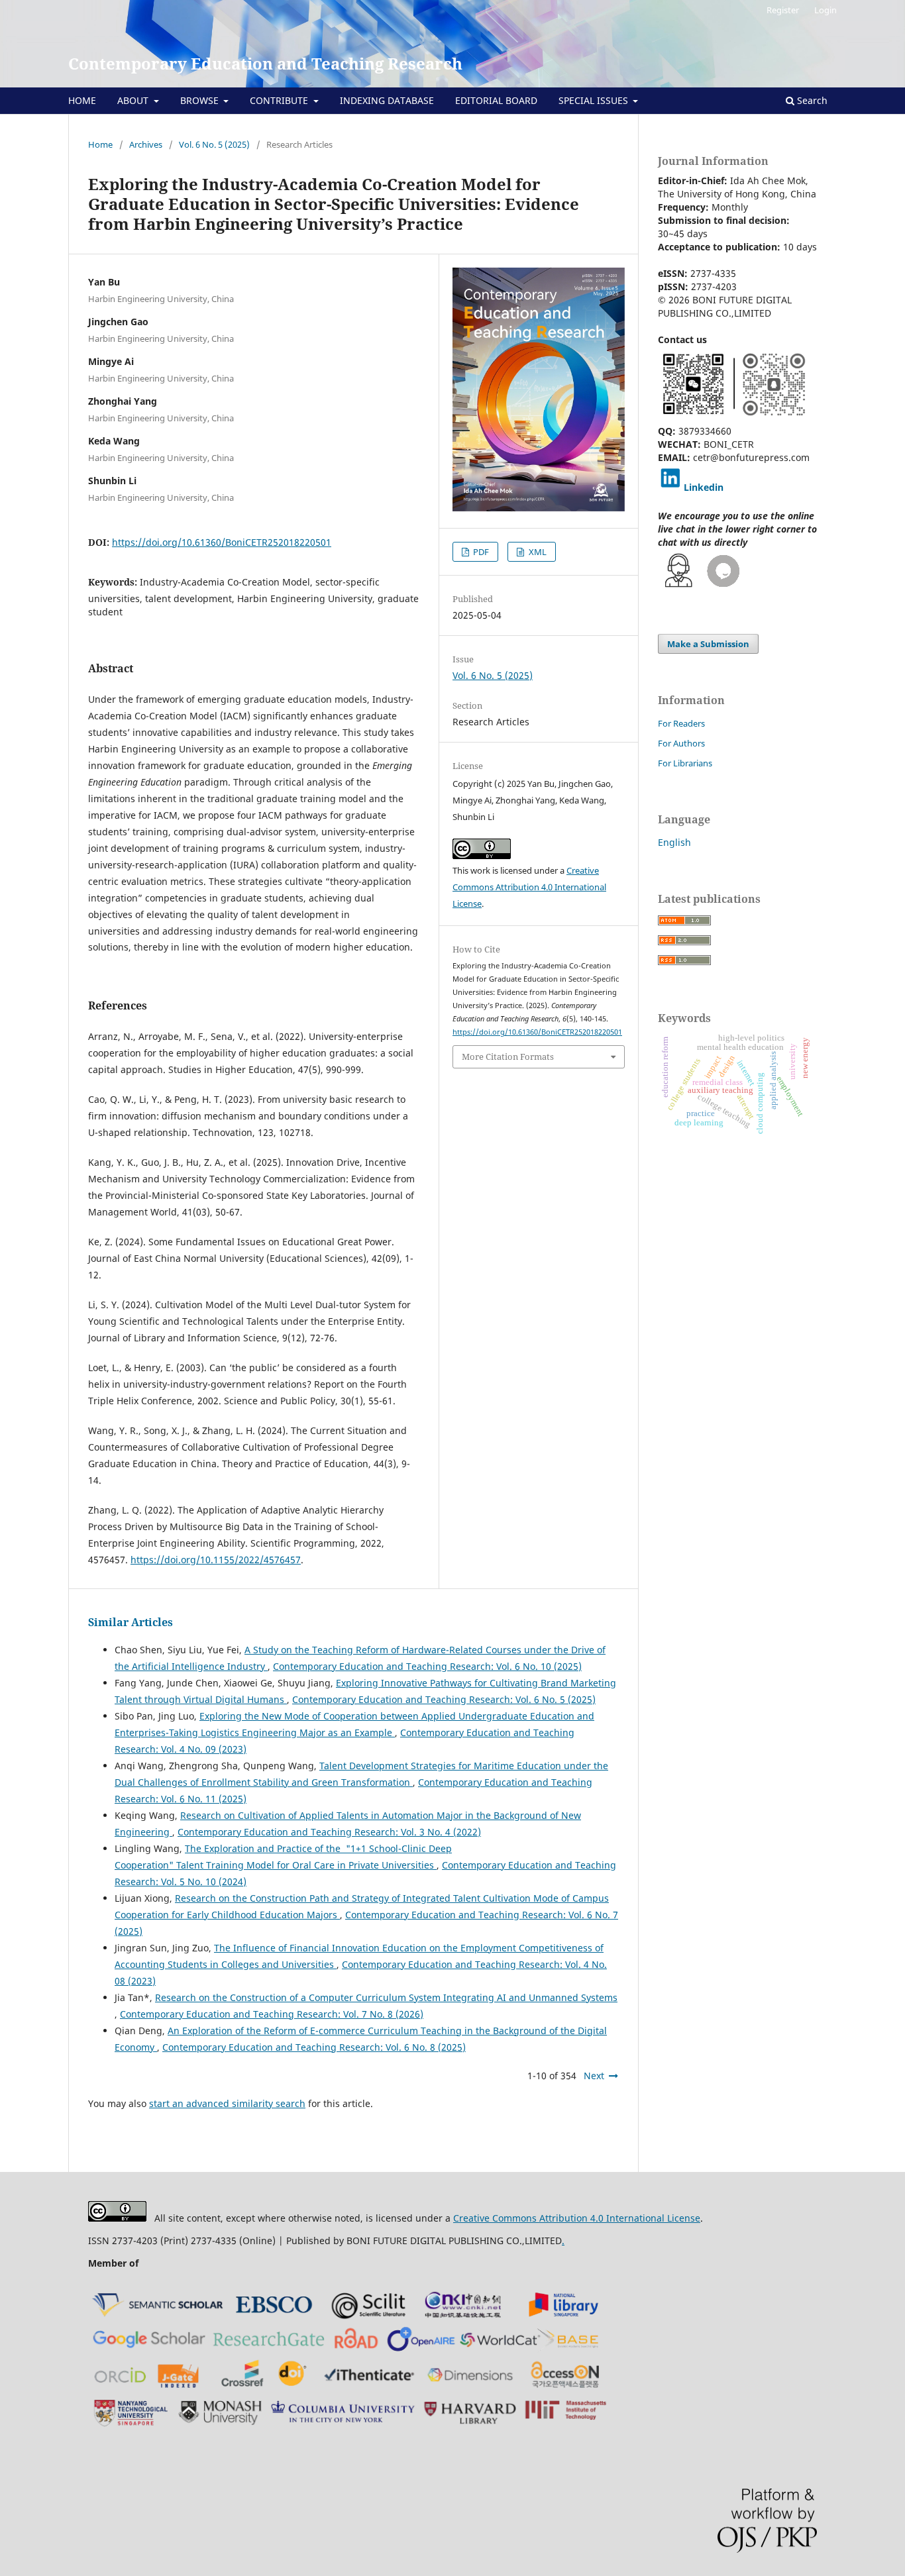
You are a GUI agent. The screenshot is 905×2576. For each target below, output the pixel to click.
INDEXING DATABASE (387, 100)
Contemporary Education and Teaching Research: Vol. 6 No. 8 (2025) (314, 2047)
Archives (146, 144)
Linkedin (704, 487)
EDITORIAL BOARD (496, 100)
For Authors (681, 743)
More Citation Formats (508, 1056)
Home (100, 144)
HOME (82, 100)
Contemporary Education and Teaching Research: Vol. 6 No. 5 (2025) (444, 1699)
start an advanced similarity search (227, 2103)
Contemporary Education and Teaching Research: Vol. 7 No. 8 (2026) (272, 2014)
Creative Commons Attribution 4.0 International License (529, 887)
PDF (480, 552)
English (674, 842)
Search (811, 100)
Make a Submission (708, 644)
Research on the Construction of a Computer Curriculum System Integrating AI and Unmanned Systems (386, 1997)
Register (783, 10)
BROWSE (201, 100)
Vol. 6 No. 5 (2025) (214, 144)
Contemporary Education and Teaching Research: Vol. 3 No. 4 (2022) (329, 1832)
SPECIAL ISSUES (595, 100)
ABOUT (134, 100)
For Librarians (685, 763)
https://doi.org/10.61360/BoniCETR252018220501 (222, 542)
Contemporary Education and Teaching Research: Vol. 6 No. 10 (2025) (427, 1666)
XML (537, 552)
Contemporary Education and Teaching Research (265, 63)
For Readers (681, 723)
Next (594, 2076)
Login (825, 10)
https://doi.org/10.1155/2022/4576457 (216, 1560)
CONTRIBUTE (280, 100)
